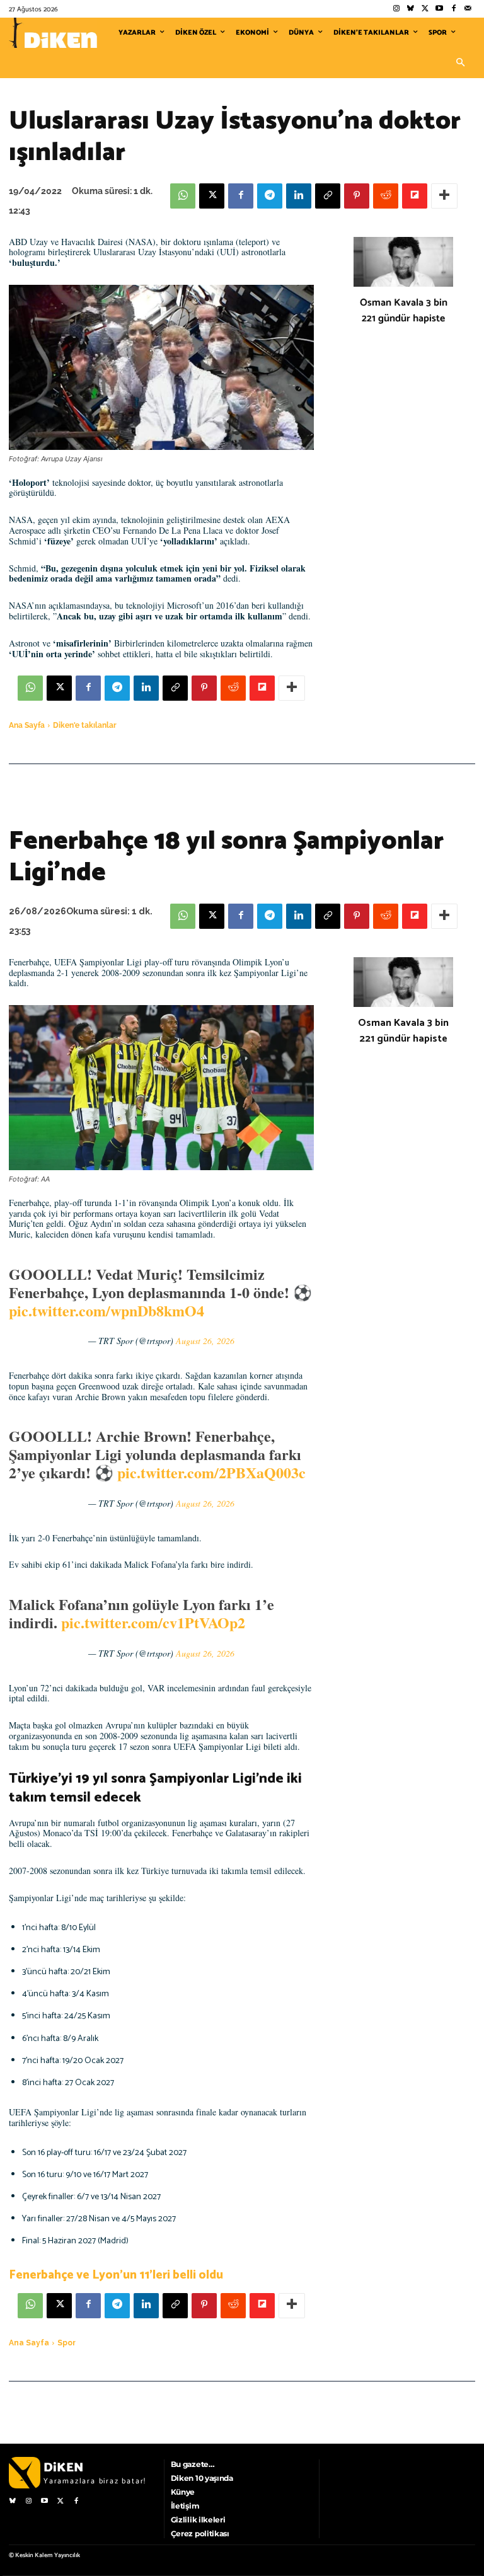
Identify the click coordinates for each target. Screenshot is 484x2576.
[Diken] (53, 33)
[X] (212, 196)
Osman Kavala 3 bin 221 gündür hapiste (404, 311)
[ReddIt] (386, 196)
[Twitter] (425, 9)
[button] (460, 63)
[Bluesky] (411, 9)
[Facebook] (453, 9)
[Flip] (415, 196)
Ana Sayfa (27, 725)
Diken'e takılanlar (85, 725)
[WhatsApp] (183, 196)
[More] (444, 196)
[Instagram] (396, 9)
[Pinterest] (357, 196)
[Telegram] (270, 196)
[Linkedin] (299, 196)
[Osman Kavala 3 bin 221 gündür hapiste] (403, 262)
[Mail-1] (468, 9)
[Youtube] (440, 9)
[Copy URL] (328, 196)
